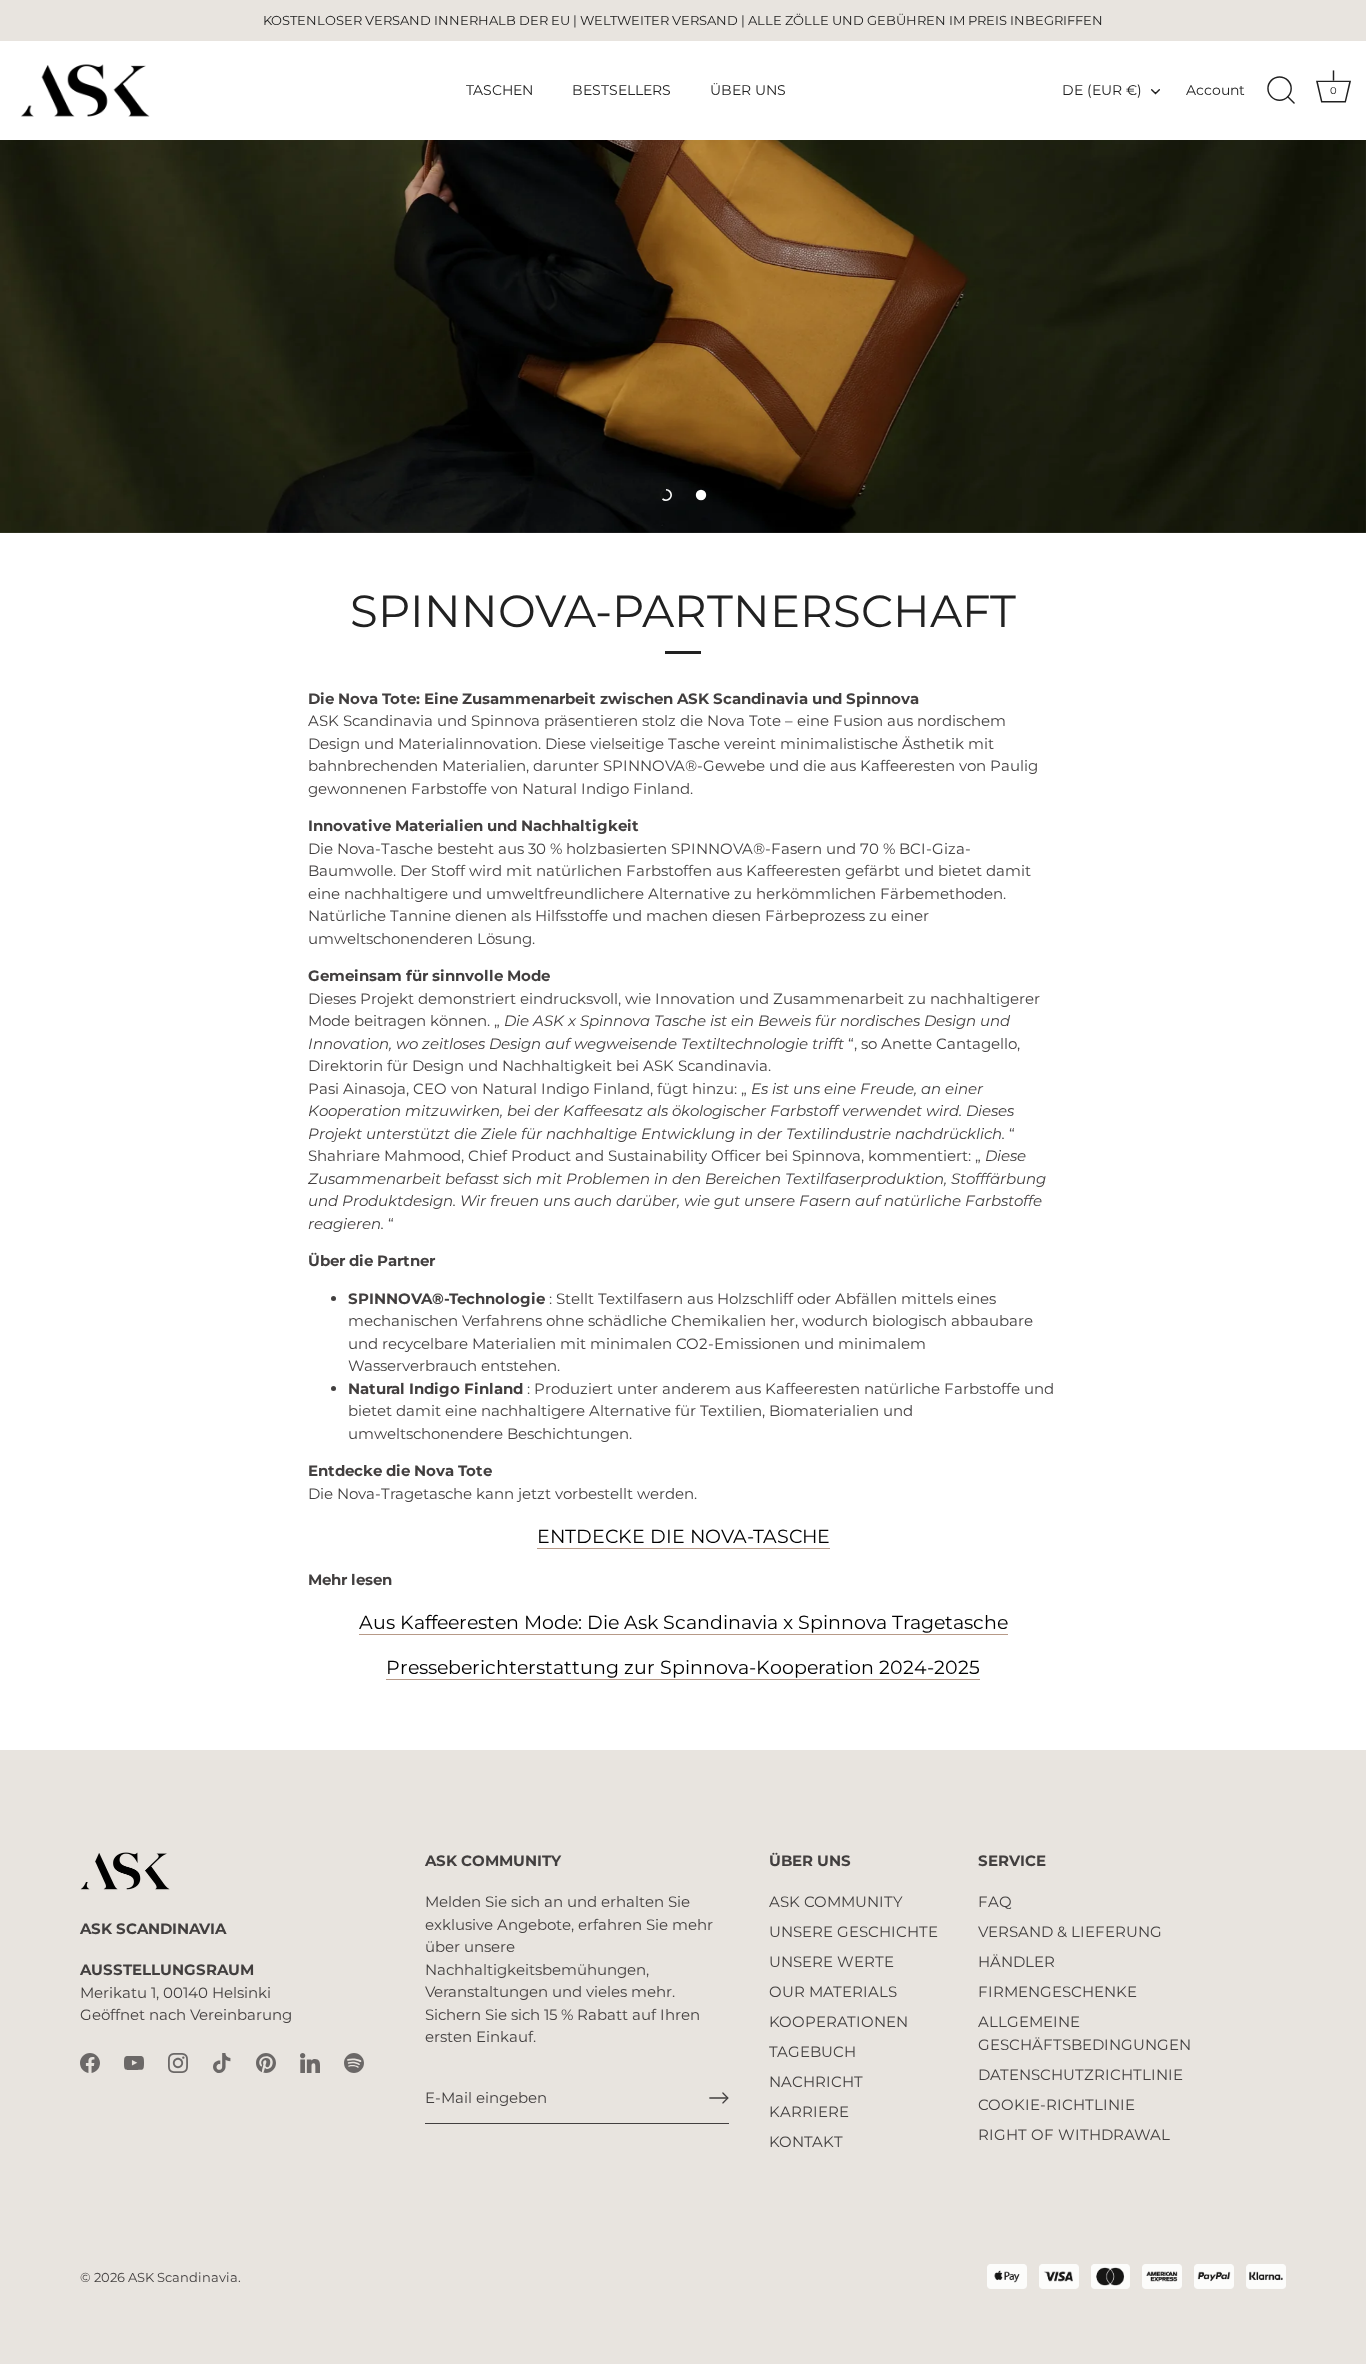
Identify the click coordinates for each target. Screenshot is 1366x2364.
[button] (666, 495)
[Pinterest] (266, 2061)
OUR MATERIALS (833, 1991)
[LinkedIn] (310, 2061)
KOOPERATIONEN (838, 2021)
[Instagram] (178, 2061)
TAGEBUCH (812, 2051)
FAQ (995, 1901)
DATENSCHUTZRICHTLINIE (1080, 2074)
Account (1215, 90)
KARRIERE (809, 2111)
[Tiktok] (222, 2061)
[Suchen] (1281, 91)
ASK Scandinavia (183, 2277)
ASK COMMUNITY (836, 1901)
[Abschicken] (719, 2098)
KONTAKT (806, 2141)
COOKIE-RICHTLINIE (1056, 2104)
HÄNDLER (1016, 1961)
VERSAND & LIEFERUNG (1070, 1931)
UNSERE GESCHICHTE (853, 1931)
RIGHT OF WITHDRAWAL (1074, 2134)
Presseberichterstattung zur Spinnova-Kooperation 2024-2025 (683, 1667)
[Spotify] (354, 2061)
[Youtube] (134, 2061)
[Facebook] (90, 2061)
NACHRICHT (816, 2081)
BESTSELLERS (621, 90)
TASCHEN (499, 90)
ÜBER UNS (748, 90)
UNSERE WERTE (831, 1961)
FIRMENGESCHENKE (1057, 1991)
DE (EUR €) (1102, 90)
